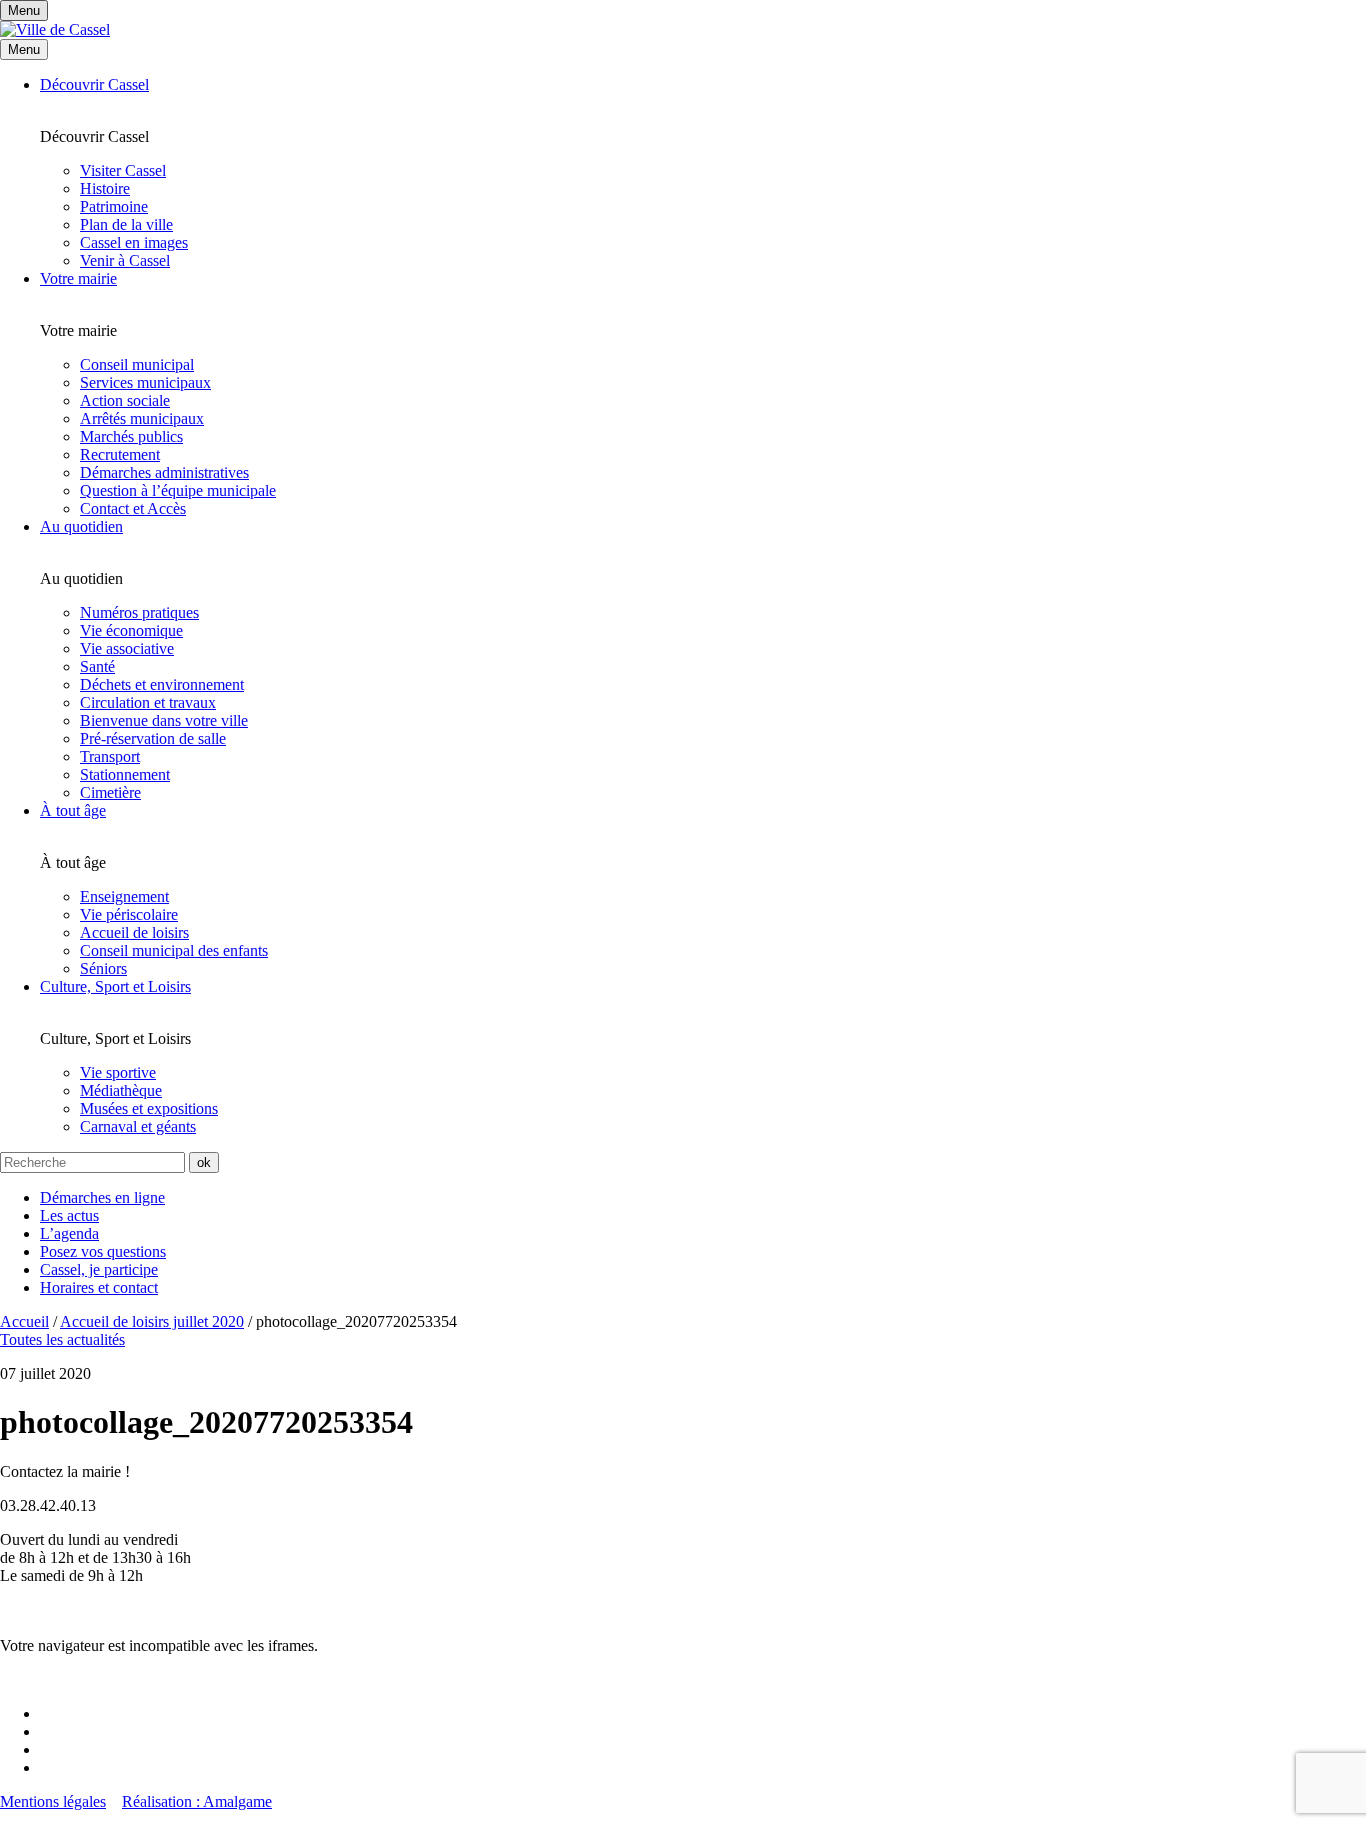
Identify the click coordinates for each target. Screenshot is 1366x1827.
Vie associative (127, 648)
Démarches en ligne (102, 1197)
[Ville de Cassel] (55, 29)
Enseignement (124, 896)
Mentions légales (53, 1801)
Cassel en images (134, 242)
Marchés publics (131, 436)
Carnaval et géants (138, 1126)
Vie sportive (118, 1072)
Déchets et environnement (162, 684)
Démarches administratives (164, 472)
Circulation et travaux (148, 702)
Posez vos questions (103, 1251)
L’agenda (69, 1233)
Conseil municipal (137, 364)
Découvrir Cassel (94, 84)
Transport (110, 756)
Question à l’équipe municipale (178, 490)
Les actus (69, 1215)
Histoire (105, 188)
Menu (24, 49)
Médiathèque (121, 1090)
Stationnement (125, 774)
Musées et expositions (149, 1108)
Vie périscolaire (129, 914)
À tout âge (73, 810)
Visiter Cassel (123, 170)
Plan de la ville (126, 224)
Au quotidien (81, 526)
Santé (97, 666)
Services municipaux (145, 382)
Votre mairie (78, 278)
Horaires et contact (99, 1287)
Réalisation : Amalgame (197, 1801)
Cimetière (110, 792)
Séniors (103, 968)
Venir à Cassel (125, 260)
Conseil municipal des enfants (174, 950)
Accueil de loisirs (134, 932)
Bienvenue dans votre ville (164, 720)
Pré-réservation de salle (153, 738)
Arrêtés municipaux (142, 418)
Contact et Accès (133, 508)
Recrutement (120, 454)
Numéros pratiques (139, 612)
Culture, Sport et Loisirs (115, 986)
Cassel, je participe (99, 1269)
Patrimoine (114, 206)
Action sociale (125, 400)
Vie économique (131, 630)
